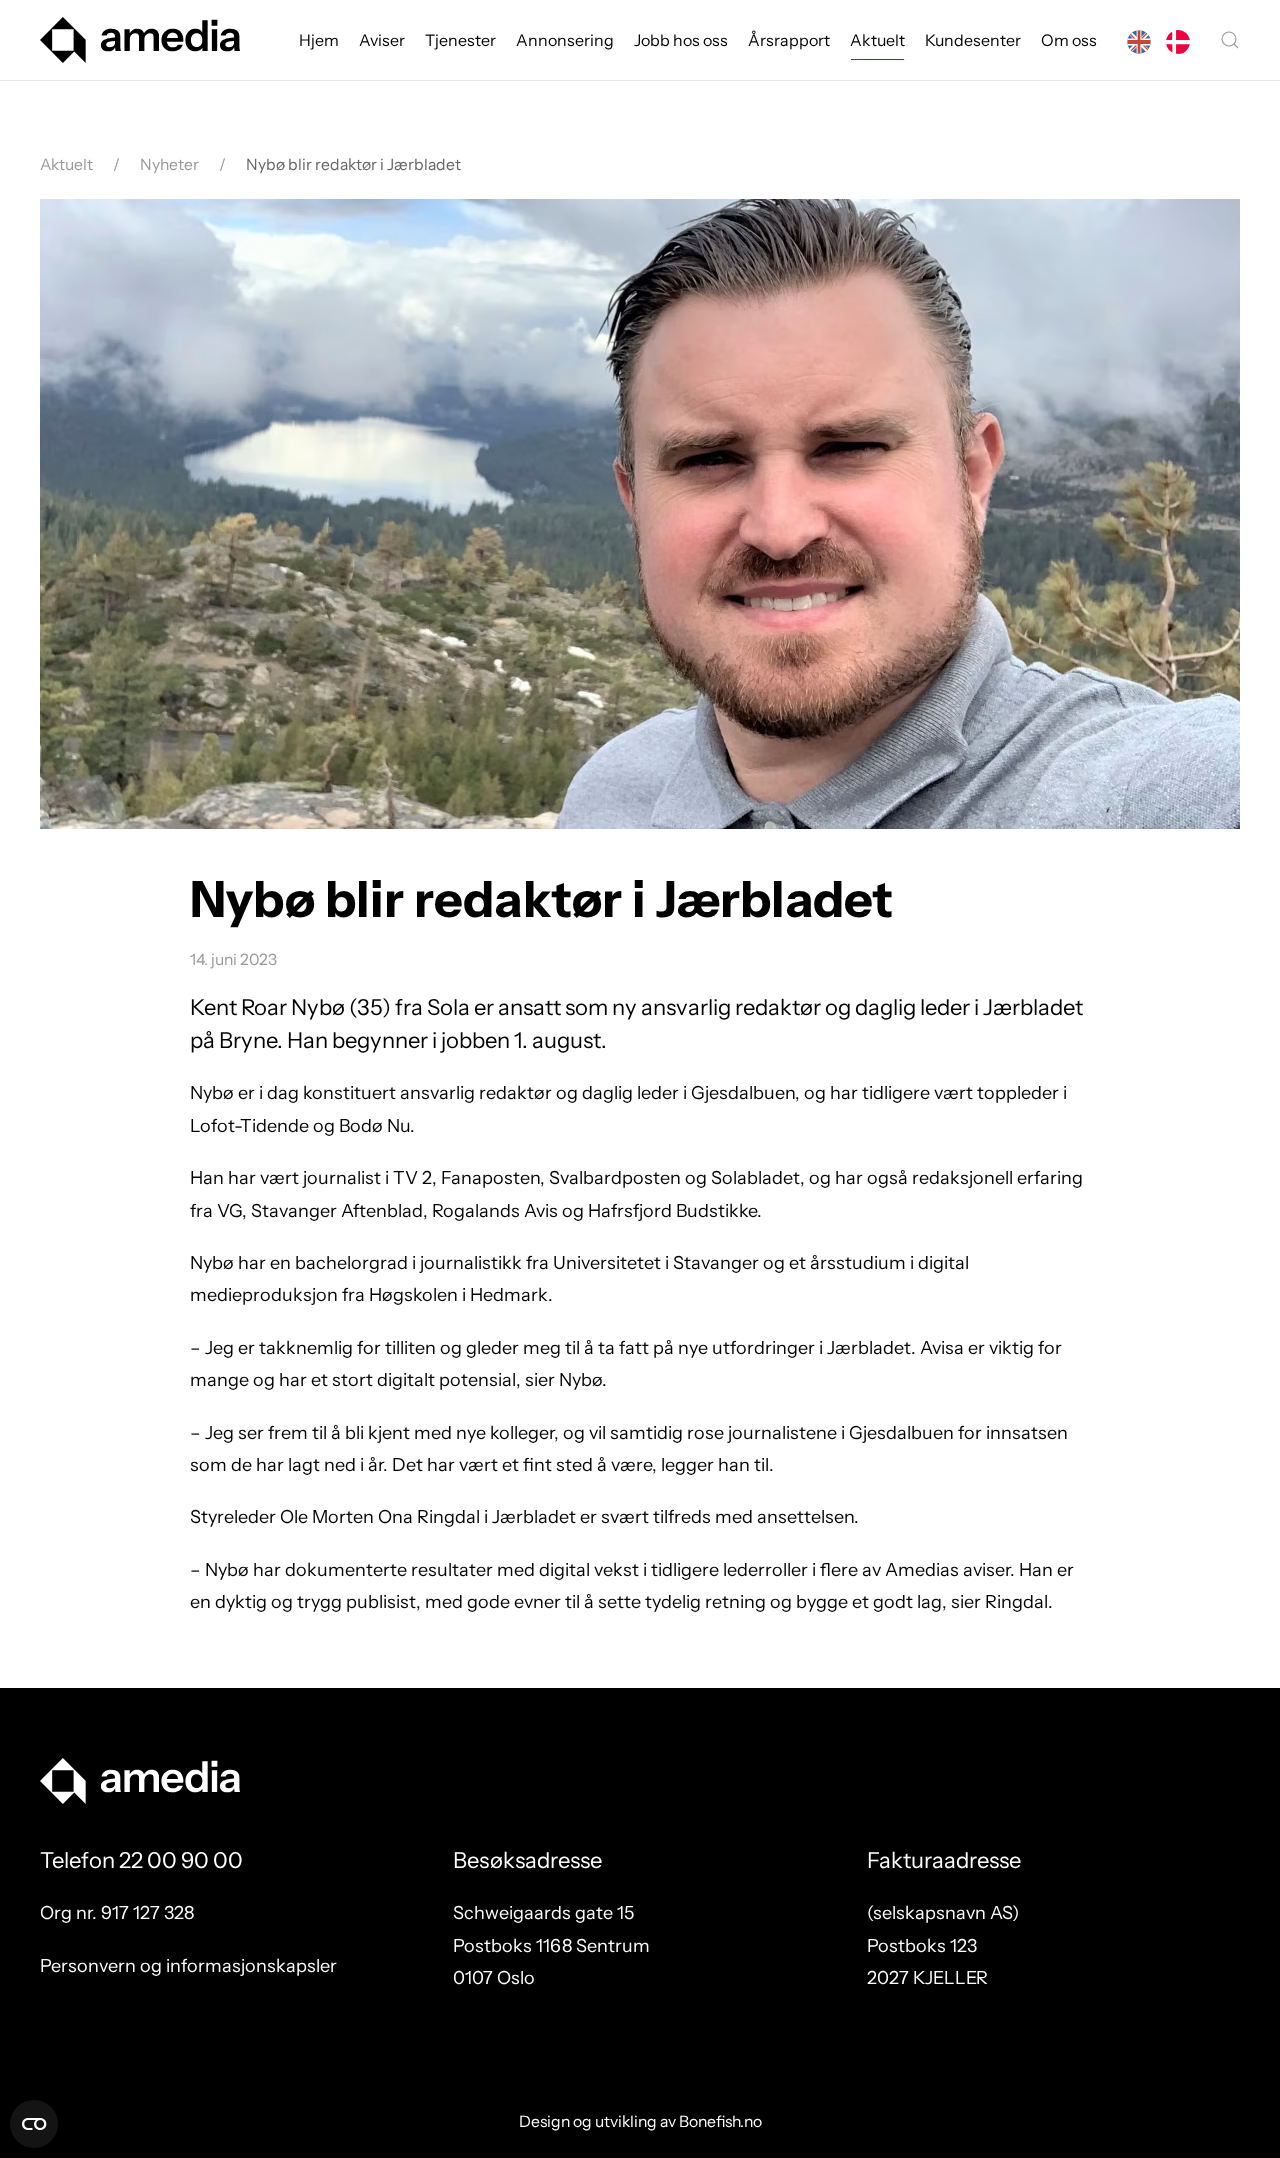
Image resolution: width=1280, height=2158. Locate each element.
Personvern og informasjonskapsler (188, 1966)
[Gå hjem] (140, 40)
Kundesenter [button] (973, 40)
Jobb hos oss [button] (681, 40)
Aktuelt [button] (877, 40)
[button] (1230, 40)
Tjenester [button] (460, 40)
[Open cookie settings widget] (34, 2124)
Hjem (319, 40)
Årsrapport (789, 40)
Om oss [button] (1069, 40)
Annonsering (565, 40)
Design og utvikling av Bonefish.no (640, 2121)
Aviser (382, 40)
